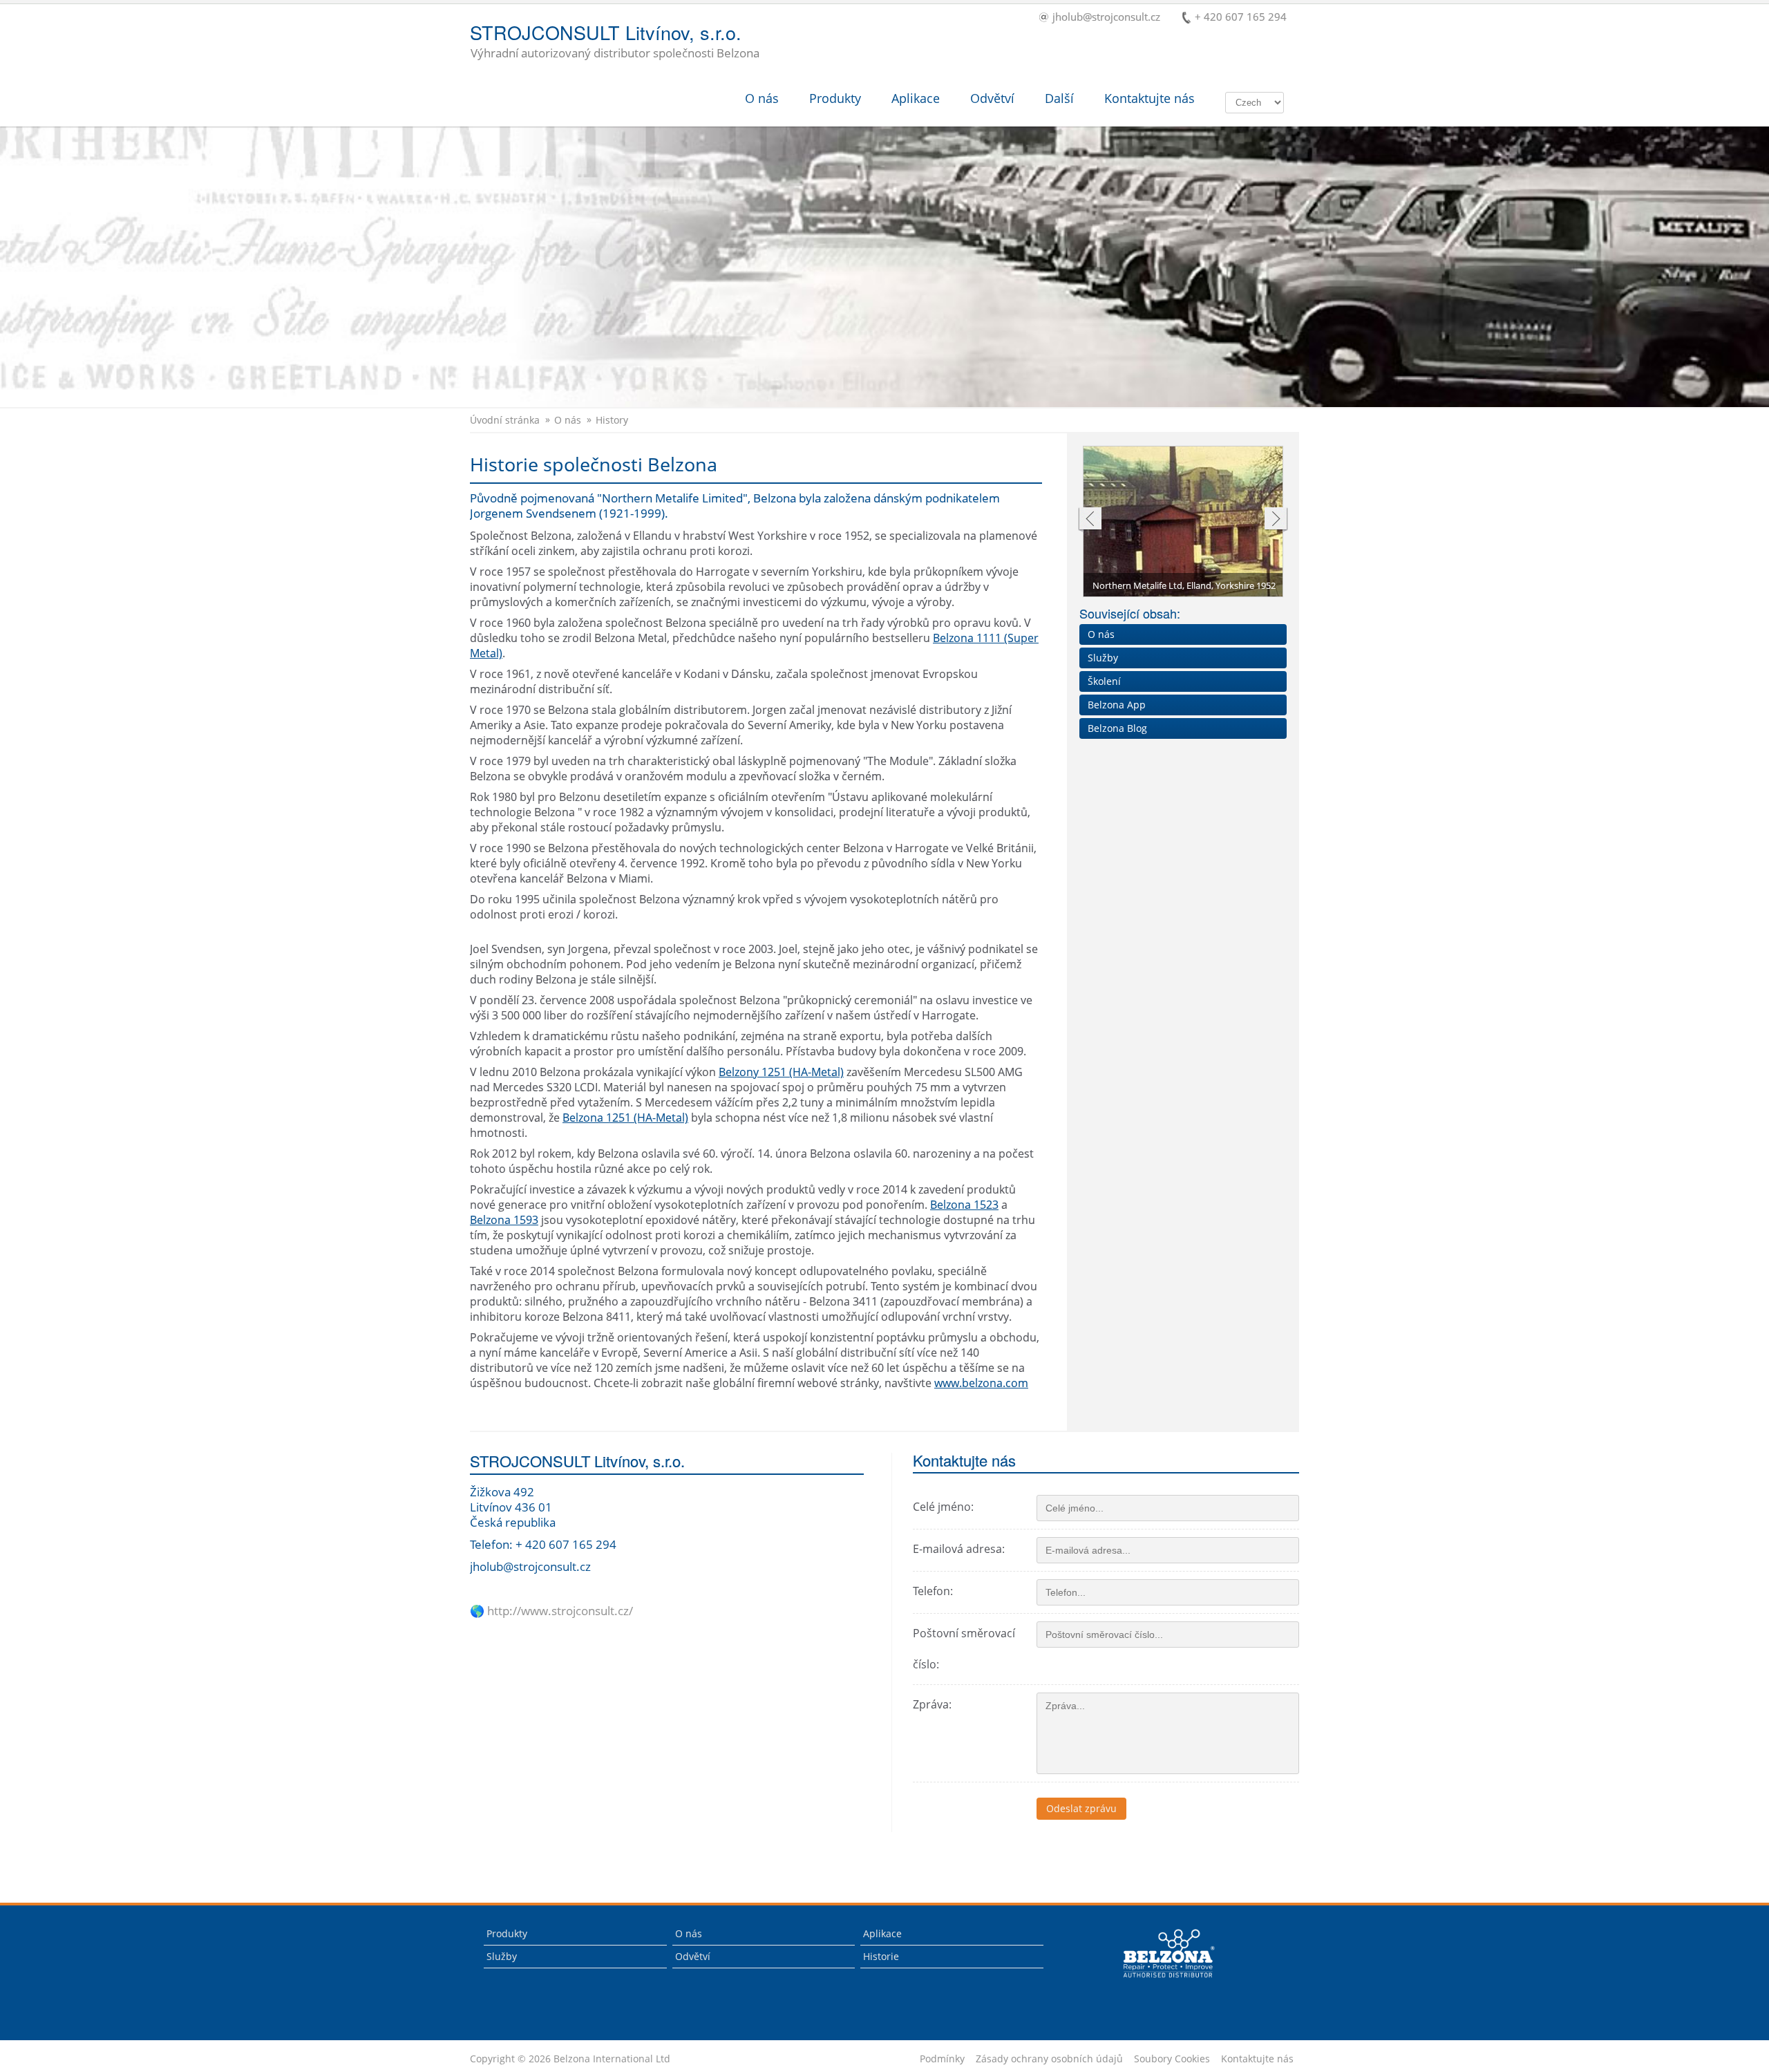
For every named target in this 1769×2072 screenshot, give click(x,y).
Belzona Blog (1117, 728)
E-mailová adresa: (959, 1549)
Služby (1103, 658)
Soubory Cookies (1172, 2059)
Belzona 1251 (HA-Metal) (625, 1118)
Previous (1089, 520)
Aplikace (916, 98)
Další (1059, 98)
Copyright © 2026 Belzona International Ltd (570, 2059)
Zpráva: (932, 1704)
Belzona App (1117, 705)
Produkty (835, 98)
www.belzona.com (981, 1383)
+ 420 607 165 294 (1241, 18)
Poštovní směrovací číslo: (964, 1649)
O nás (762, 98)
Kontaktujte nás (1150, 98)
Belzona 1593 (504, 1220)
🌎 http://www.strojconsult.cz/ (551, 1611)
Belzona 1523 (964, 1205)
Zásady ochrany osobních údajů (1049, 2059)
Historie (881, 1956)
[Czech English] (1255, 102)
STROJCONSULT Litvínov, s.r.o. (615, 42)
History (612, 420)
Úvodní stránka (505, 420)
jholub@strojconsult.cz (1106, 18)
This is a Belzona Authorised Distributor (1159, 1981)
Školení (1104, 681)
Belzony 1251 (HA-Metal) (781, 1072)
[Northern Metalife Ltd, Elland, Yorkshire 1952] (1184, 522)
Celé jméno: (943, 1507)
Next (1276, 520)
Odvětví (992, 98)
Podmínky (942, 2059)
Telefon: (933, 1591)
